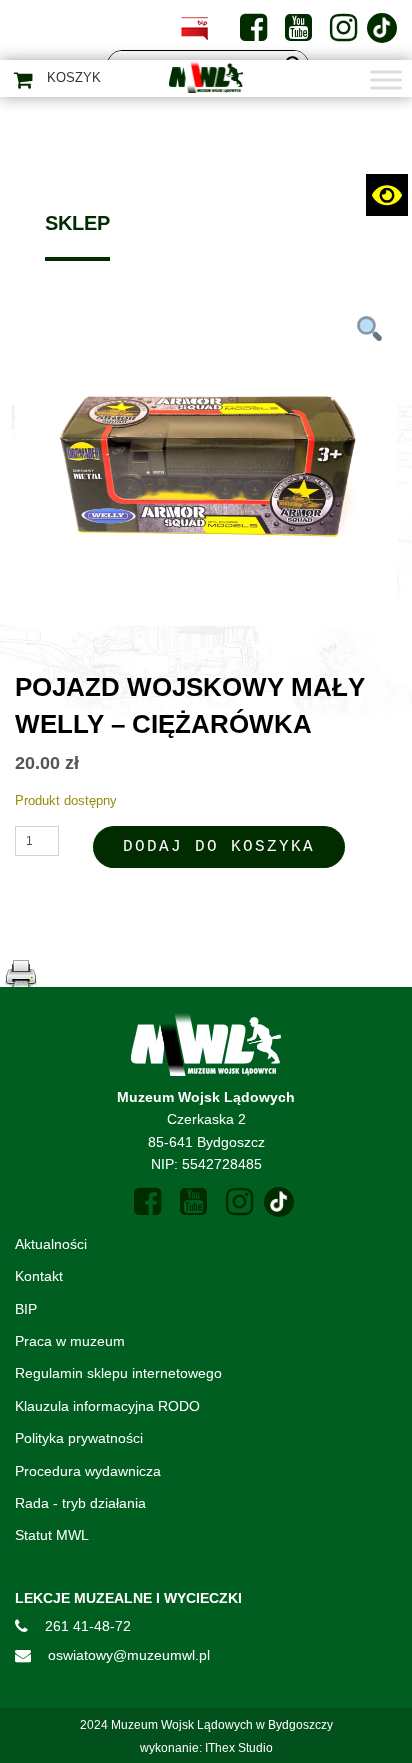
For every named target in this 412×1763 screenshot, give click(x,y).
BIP (26, 1309)
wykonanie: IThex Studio (206, 1748)
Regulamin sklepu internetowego (118, 1373)
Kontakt (39, 1276)
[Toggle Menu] (386, 79)
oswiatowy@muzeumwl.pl (129, 1655)
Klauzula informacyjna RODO (107, 1406)
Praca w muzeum (70, 1341)
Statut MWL (52, 1535)
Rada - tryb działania (80, 1503)
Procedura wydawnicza (88, 1471)
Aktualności (51, 1244)
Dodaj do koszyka (219, 847)
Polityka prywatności (79, 1438)
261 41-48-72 (88, 1626)
